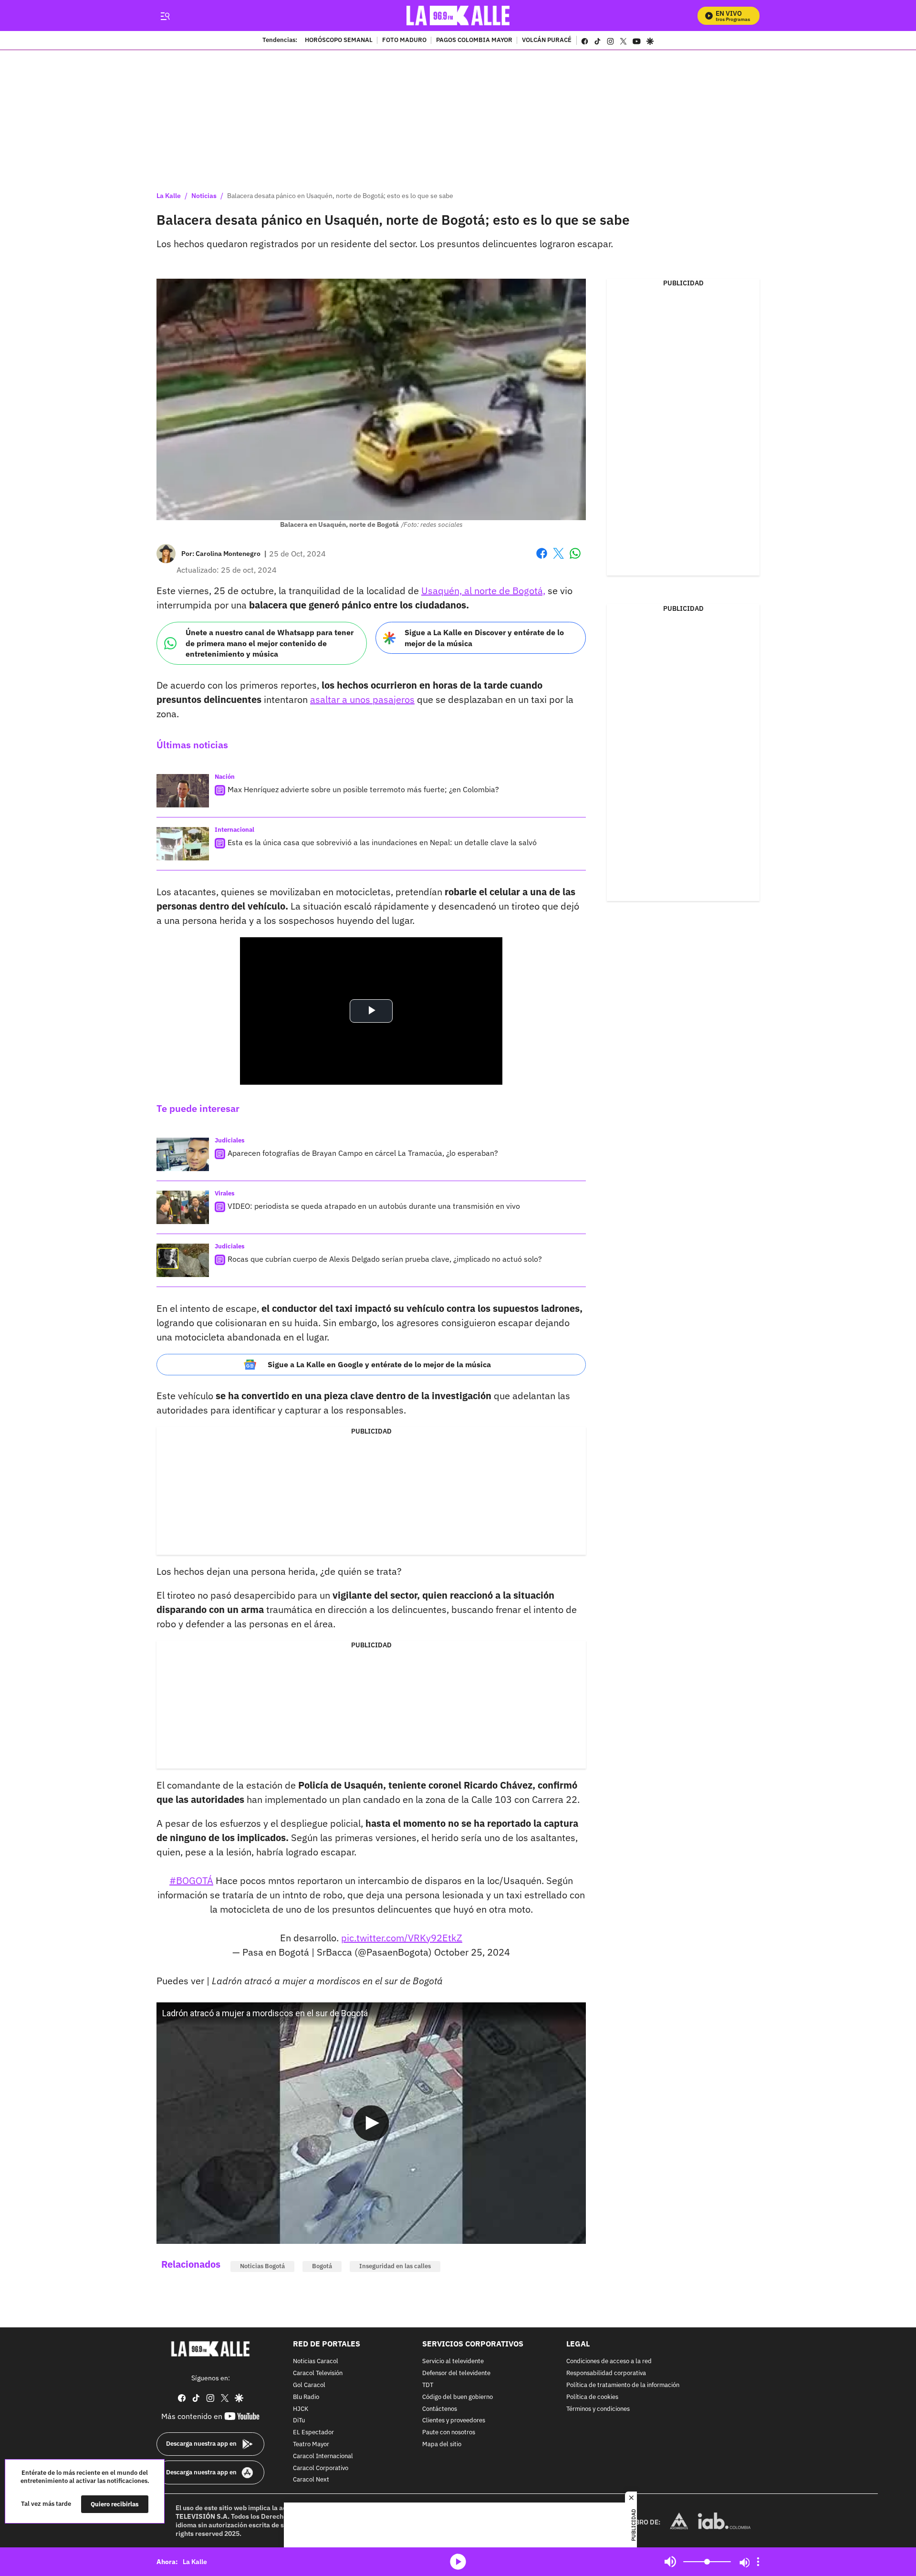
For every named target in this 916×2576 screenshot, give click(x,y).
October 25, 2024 (472, 1952)
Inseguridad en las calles (395, 2266)
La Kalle (169, 196)
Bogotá (322, 2266)
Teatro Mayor (311, 2445)
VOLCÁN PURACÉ (547, 41)
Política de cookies (592, 2397)
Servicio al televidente (453, 2361)
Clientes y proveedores (454, 2421)
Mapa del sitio (442, 2445)
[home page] (458, 16)
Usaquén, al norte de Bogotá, (483, 591)
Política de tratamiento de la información (623, 2385)
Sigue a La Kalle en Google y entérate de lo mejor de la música (379, 1364)
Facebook (542, 559)
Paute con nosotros (449, 2433)
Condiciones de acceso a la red (609, 2361)
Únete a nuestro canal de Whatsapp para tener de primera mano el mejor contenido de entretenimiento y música (270, 643)
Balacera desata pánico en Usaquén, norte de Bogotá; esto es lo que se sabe (340, 196)
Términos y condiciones (598, 2409)
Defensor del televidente (456, 2373)
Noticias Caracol (316, 2361)
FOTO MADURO (404, 41)
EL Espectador (313, 2433)
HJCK (301, 2409)
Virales (225, 1193)
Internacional (234, 830)
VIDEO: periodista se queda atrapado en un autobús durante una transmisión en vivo (374, 1206)
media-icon (458, 2562)
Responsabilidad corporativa (606, 2373)
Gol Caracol (309, 2385)
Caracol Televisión (318, 2373)
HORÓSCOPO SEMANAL (339, 41)
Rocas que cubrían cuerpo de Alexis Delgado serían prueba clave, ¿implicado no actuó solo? (385, 1259)
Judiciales (230, 1140)
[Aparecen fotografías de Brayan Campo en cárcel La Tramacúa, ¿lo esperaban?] (183, 1154)
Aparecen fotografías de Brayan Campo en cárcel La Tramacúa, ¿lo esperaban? (363, 1153)
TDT (428, 2385)
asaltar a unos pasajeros (362, 699)
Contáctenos (440, 2409)
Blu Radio (306, 2397)
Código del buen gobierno (458, 2397)
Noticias (204, 196)
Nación (225, 777)
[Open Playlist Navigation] (758, 2562)
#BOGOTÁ (191, 1880)
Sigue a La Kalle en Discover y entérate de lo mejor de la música (484, 638)
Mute (670, 2562)
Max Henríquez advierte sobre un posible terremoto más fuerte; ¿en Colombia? (363, 789)
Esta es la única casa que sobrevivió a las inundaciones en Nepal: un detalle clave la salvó (382, 842)
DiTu (299, 2421)
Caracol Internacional (323, 2456)
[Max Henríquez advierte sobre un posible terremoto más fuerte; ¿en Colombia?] (183, 791)
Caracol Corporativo (321, 2468)
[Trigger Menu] (165, 16)
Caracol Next (311, 2480)
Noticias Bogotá (262, 2266)
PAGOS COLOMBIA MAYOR (474, 41)
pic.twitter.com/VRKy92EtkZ (402, 1938)
